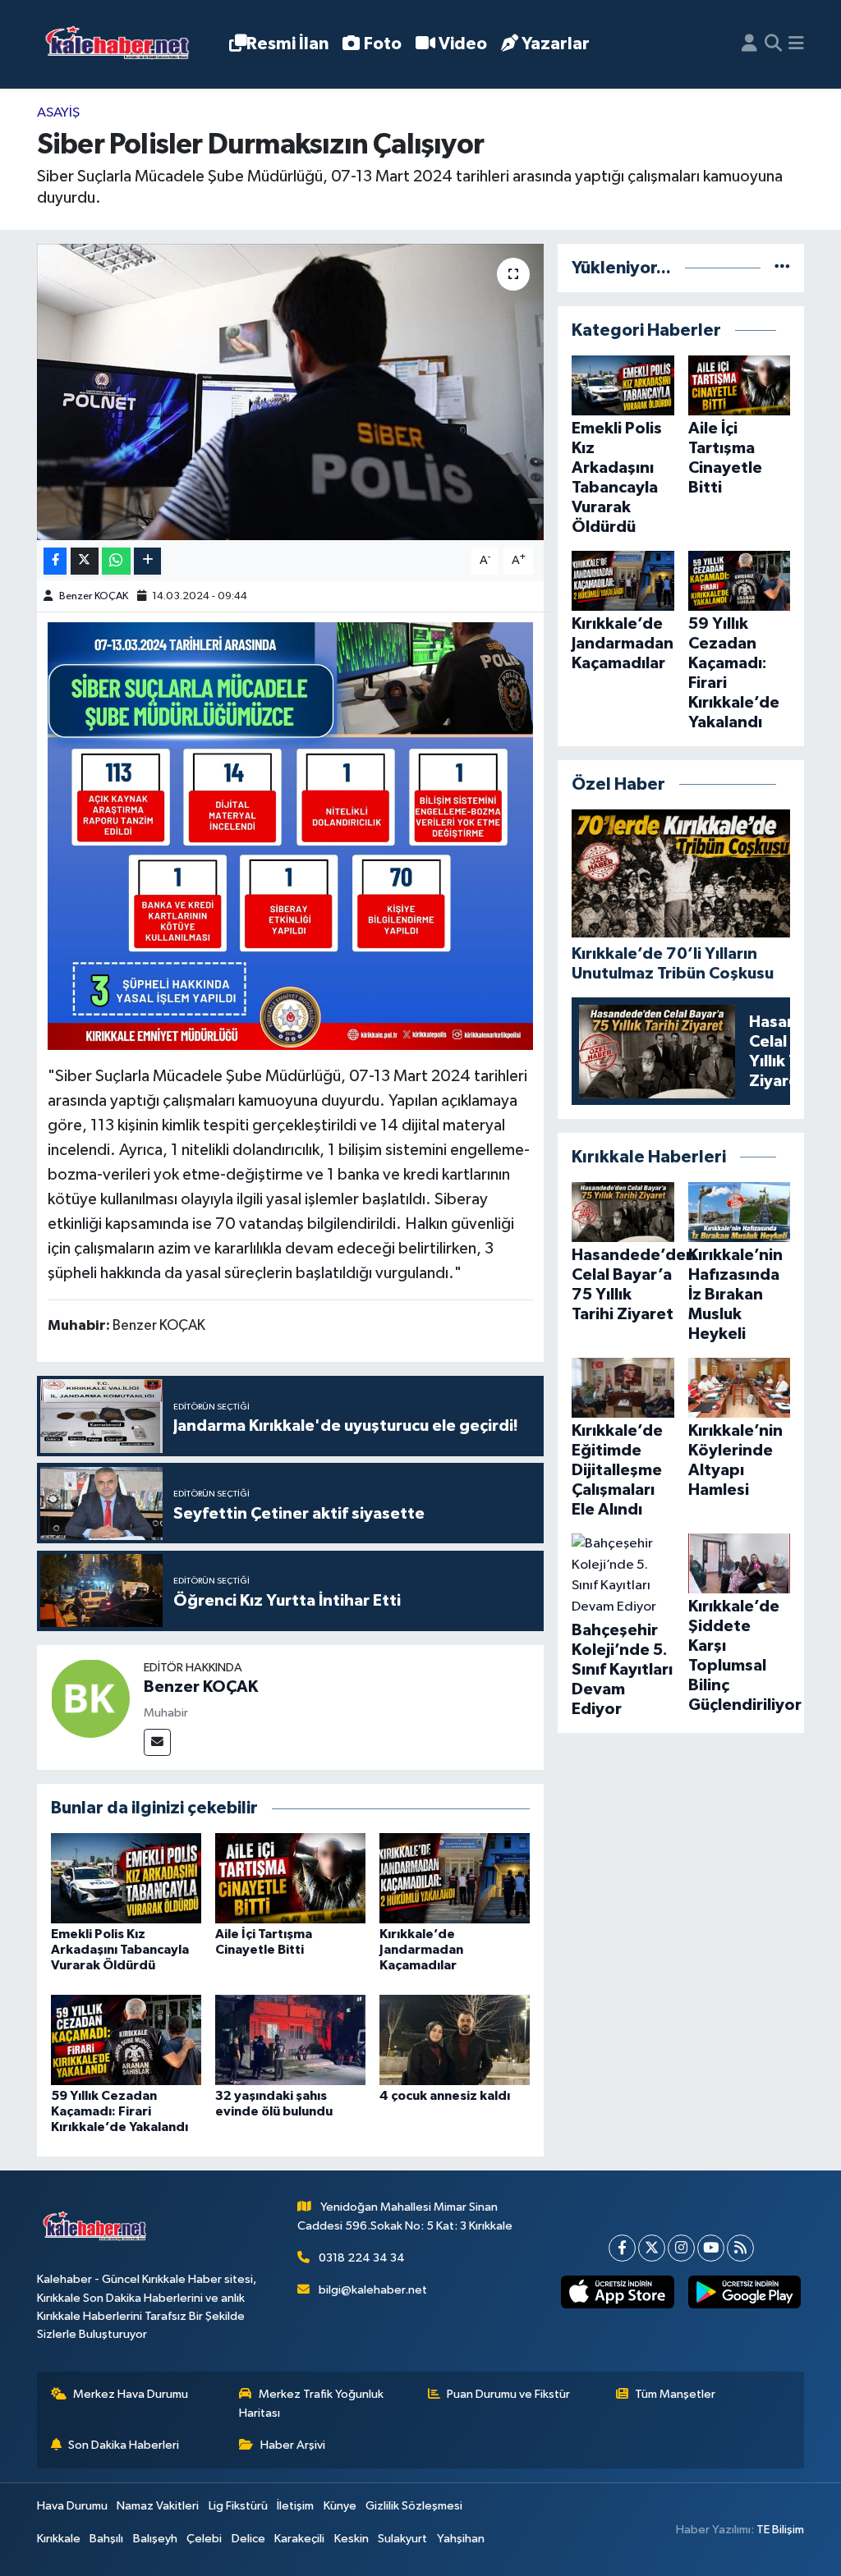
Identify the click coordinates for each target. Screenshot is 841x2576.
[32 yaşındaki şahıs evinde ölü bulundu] (290, 2040)
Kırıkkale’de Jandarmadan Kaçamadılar (421, 1950)
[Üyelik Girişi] (749, 44)
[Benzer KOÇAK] (90, 1698)
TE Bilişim (780, 2530)
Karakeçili (299, 2539)
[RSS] (740, 2248)
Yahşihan (461, 2539)
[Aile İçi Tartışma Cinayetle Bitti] (290, 1878)
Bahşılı (106, 2539)
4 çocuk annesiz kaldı (445, 2096)
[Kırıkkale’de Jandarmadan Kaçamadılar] (455, 1878)
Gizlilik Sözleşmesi (414, 2506)
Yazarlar (556, 44)
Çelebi (204, 2539)
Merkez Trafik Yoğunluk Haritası (311, 2403)
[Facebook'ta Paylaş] (55, 561)
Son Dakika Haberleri (124, 2445)
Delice (248, 2539)
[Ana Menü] (796, 44)
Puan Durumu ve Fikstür (508, 2394)
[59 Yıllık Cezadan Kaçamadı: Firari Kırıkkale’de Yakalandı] (126, 2040)
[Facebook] (622, 2248)
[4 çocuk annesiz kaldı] (455, 2040)
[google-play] (744, 2292)
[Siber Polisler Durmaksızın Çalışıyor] (290, 392)
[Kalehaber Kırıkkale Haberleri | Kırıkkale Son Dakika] (123, 45)
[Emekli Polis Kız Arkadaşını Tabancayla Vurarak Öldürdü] (126, 1878)
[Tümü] (782, 268)
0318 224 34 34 (362, 2258)
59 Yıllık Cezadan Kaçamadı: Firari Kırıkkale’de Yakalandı (119, 2111)
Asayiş (58, 113)
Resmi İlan (287, 44)
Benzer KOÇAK (94, 596)
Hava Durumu (72, 2506)
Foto (383, 44)
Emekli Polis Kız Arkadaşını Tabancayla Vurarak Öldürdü (120, 1950)
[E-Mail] (157, 1742)
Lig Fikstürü (238, 2506)
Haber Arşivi (293, 2445)
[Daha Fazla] (147, 561)
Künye (340, 2506)
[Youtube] (711, 2248)
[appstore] (618, 2292)
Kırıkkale (59, 2539)
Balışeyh (155, 2539)
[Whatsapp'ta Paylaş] (116, 561)
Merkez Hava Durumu (131, 2394)
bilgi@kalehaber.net (373, 2290)
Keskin (352, 2539)
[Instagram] (681, 2248)
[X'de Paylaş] (85, 561)
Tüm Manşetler (675, 2394)
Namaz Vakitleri (158, 2506)
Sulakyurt (402, 2539)
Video (463, 44)
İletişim (295, 2506)
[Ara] (773, 44)
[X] (652, 2248)
